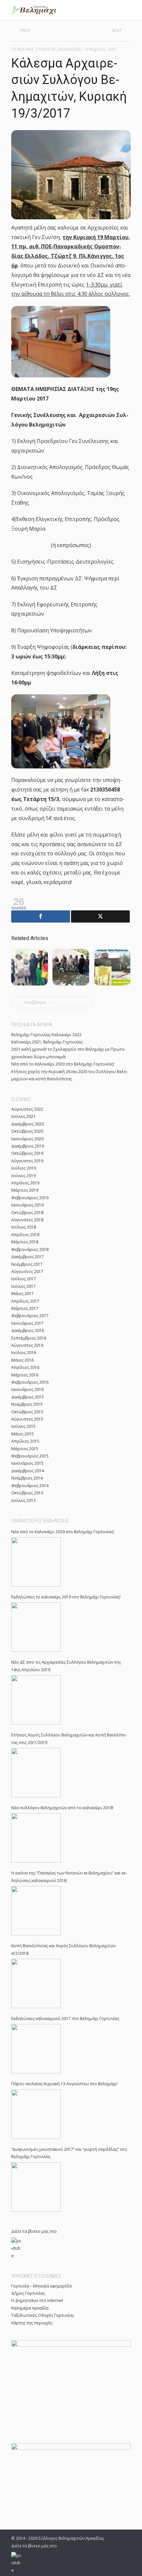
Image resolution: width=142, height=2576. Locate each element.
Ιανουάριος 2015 (27, 1463)
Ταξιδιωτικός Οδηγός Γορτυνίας (43, 2315)
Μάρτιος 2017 (25, 1308)
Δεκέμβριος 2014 (28, 1471)
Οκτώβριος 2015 (27, 1412)
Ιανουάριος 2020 (27, 1139)
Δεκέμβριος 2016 (28, 1330)
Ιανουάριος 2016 (27, 1389)
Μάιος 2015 (22, 1434)
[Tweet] (100, 916)
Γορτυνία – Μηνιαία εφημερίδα (41, 2286)
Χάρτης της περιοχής (32, 2323)
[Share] (41, 916)
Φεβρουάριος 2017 (30, 1316)
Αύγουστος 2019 (27, 1161)
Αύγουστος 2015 (27, 1419)
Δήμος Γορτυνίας (28, 2293)
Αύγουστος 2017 (27, 1272)
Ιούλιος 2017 (24, 1279)
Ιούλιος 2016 (24, 1353)
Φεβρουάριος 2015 (30, 1456)
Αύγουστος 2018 (27, 1220)
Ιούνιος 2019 (23, 1176)
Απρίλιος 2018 (25, 1235)
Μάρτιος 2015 (25, 1449)
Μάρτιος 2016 (25, 1375)
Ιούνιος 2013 (23, 1500)
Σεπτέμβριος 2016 (29, 1338)
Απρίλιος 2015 (25, 1441)
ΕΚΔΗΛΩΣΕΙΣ (70, 49)
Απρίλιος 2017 (25, 1301)
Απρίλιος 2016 (25, 1367)
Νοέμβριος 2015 (27, 1404)
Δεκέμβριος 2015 (28, 1397)
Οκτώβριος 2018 (27, 1213)
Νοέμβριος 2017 (27, 1264)
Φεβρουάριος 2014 (30, 1486)
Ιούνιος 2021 (23, 1116)
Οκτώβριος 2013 (27, 1493)
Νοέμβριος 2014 (27, 1478)
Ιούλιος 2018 (24, 1227)
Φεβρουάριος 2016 (30, 1382)
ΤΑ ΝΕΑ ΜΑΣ (23, 49)
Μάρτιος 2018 (25, 1242)
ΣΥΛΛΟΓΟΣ (46, 49)
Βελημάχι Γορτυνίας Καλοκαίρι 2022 (46, 1035)
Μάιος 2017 (22, 1294)
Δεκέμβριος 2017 (28, 1257)
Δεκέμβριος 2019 (28, 1146)
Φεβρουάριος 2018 (30, 1249)
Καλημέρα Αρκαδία (30, 2308)
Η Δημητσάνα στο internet (37, 2300)
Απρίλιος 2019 (25, 1183)
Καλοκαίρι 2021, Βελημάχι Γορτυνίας (47, 1042)
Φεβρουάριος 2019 (30, 1198)
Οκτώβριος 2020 (27, 1131)
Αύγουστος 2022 (27, 1109)
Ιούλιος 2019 (24, 1168)
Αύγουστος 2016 (27, 1345)
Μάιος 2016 (22, 1360)
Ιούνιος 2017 (23, 1286)
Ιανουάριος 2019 (27, 1205)
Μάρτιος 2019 (25, 1190)
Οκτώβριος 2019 (27, 1153)
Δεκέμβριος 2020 (28, 1124)
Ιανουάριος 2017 (27, 1323)
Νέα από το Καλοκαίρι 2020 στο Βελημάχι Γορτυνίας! (63, 1064)
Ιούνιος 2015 (23, 1426)
